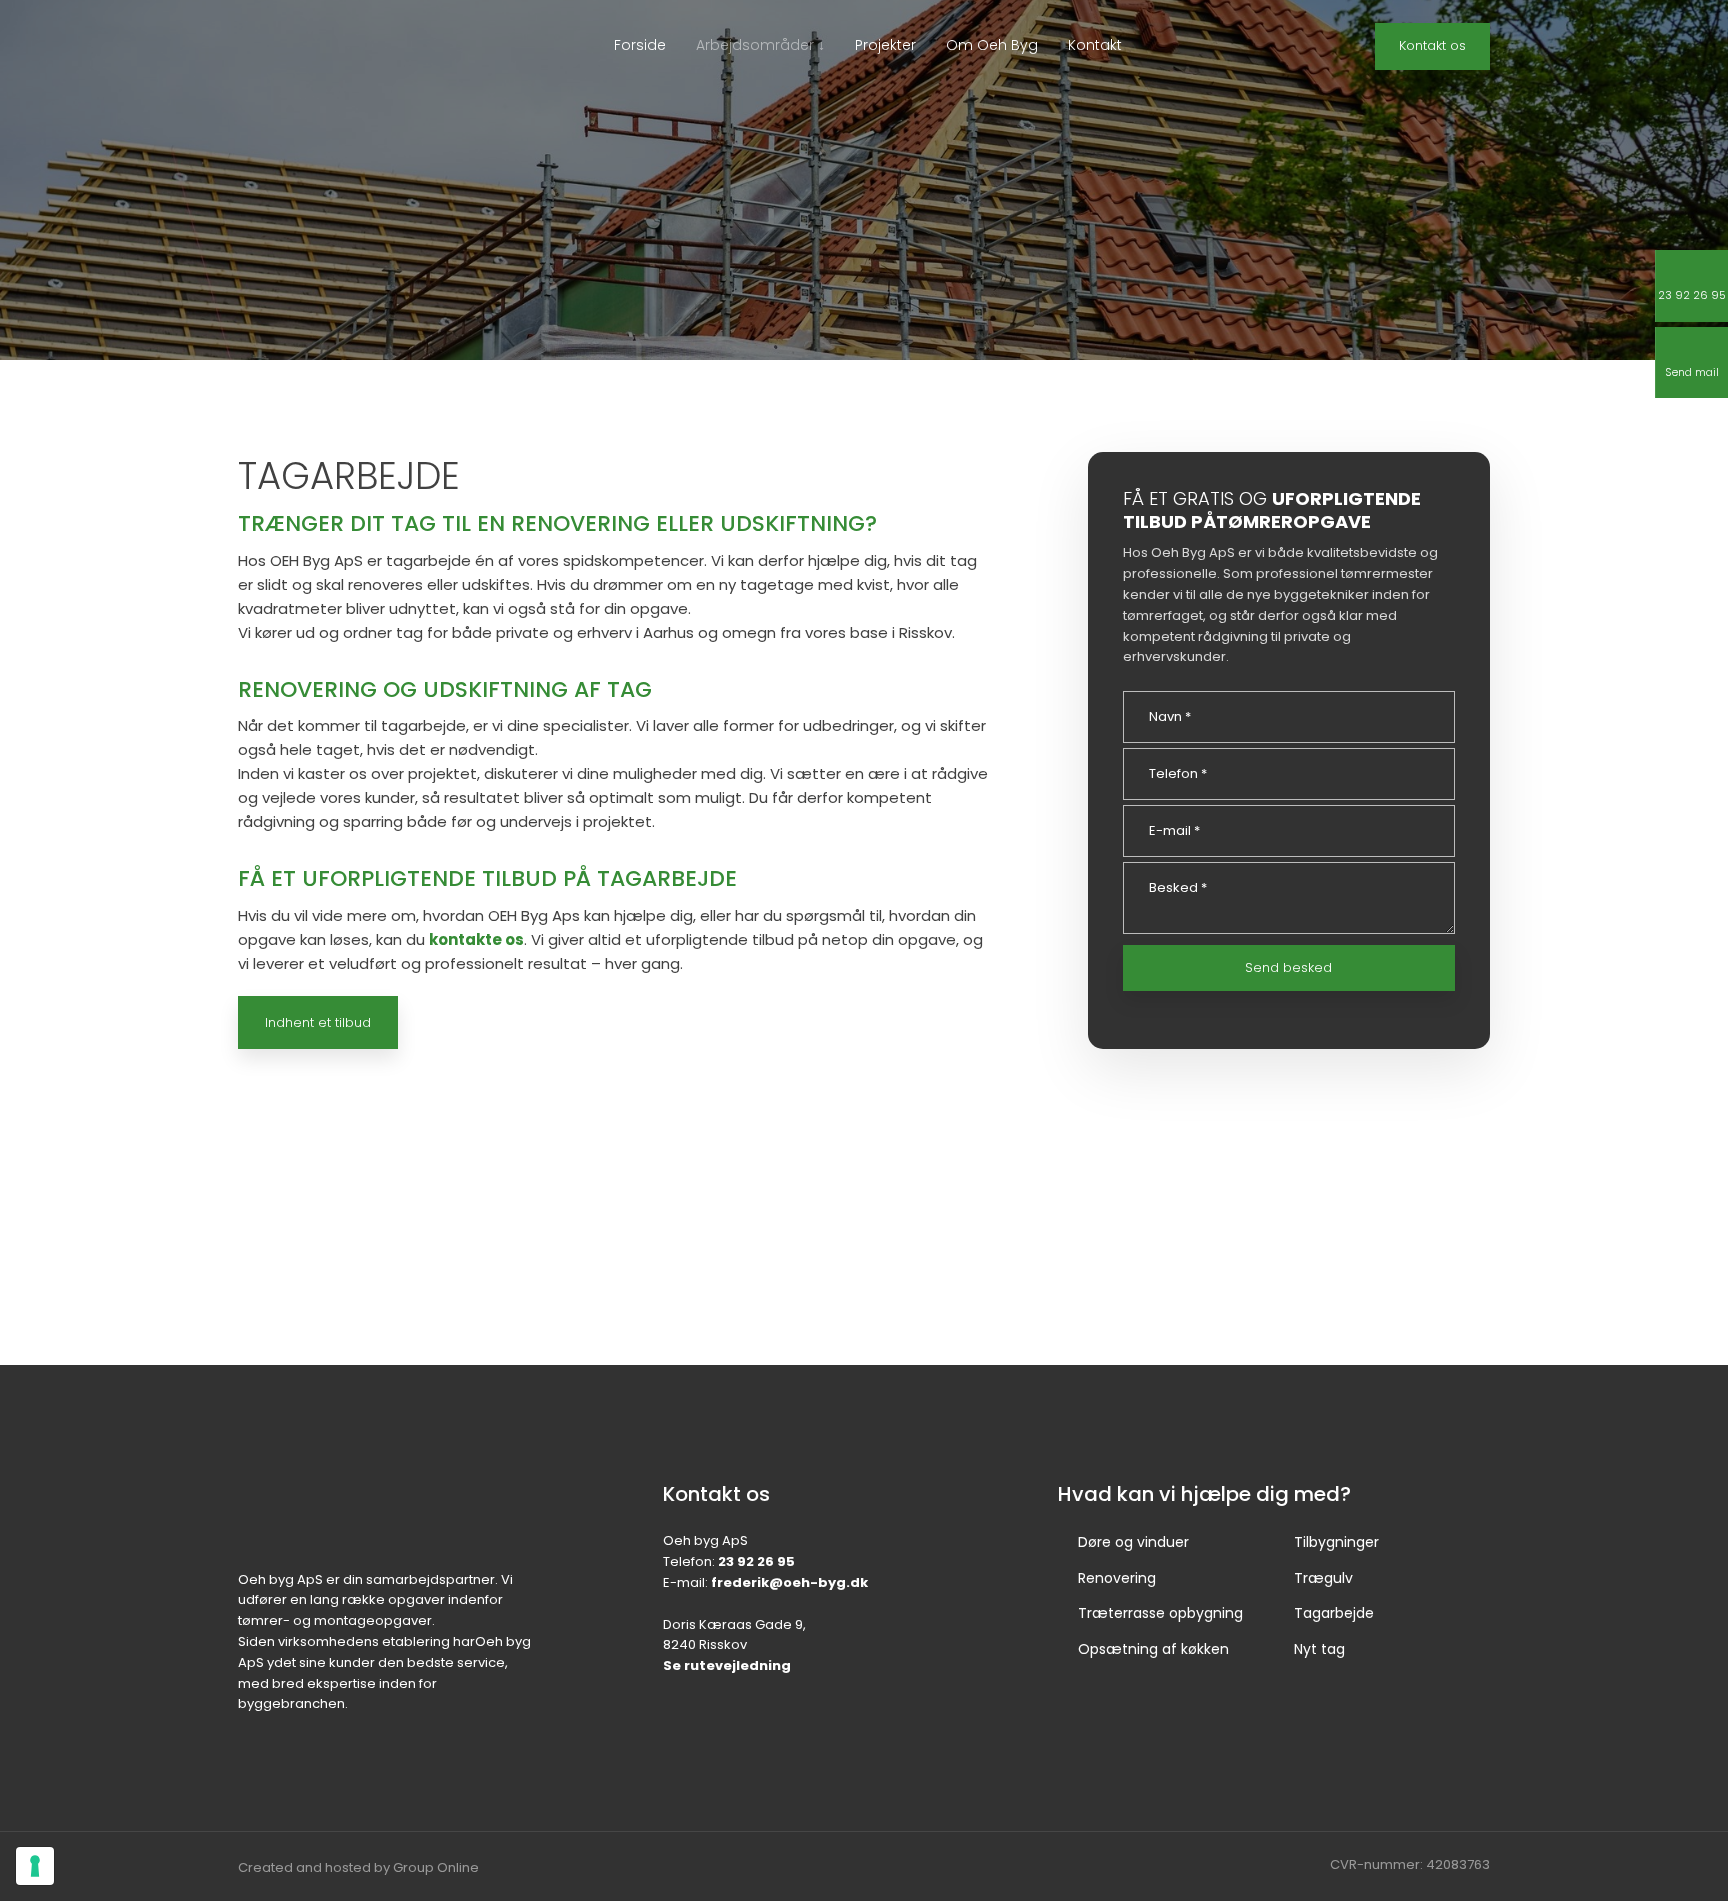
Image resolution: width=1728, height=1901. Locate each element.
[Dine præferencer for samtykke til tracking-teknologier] (35, 1866)
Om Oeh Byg (992, 45)
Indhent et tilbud (318, 1022)
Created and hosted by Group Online (358, 1867)
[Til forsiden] (330, 67)
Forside (640, 45)
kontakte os (476, 939)
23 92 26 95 (756, 1561)
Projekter (885, 45)
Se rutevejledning (727, 1665)
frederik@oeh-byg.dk (789, 1582)
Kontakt (1095, 45)
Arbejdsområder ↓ (760, 45)
